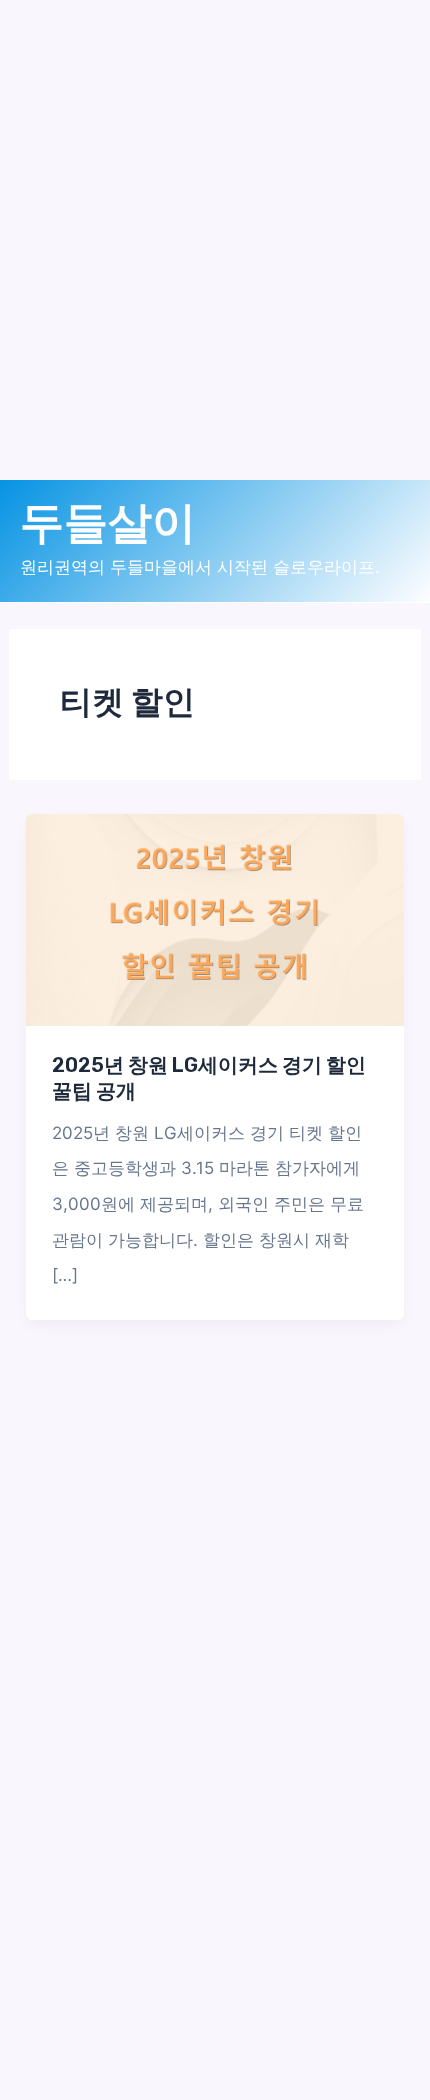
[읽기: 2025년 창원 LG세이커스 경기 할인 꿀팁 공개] (215, 919)
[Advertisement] (215, 265)
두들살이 (108, 523)
